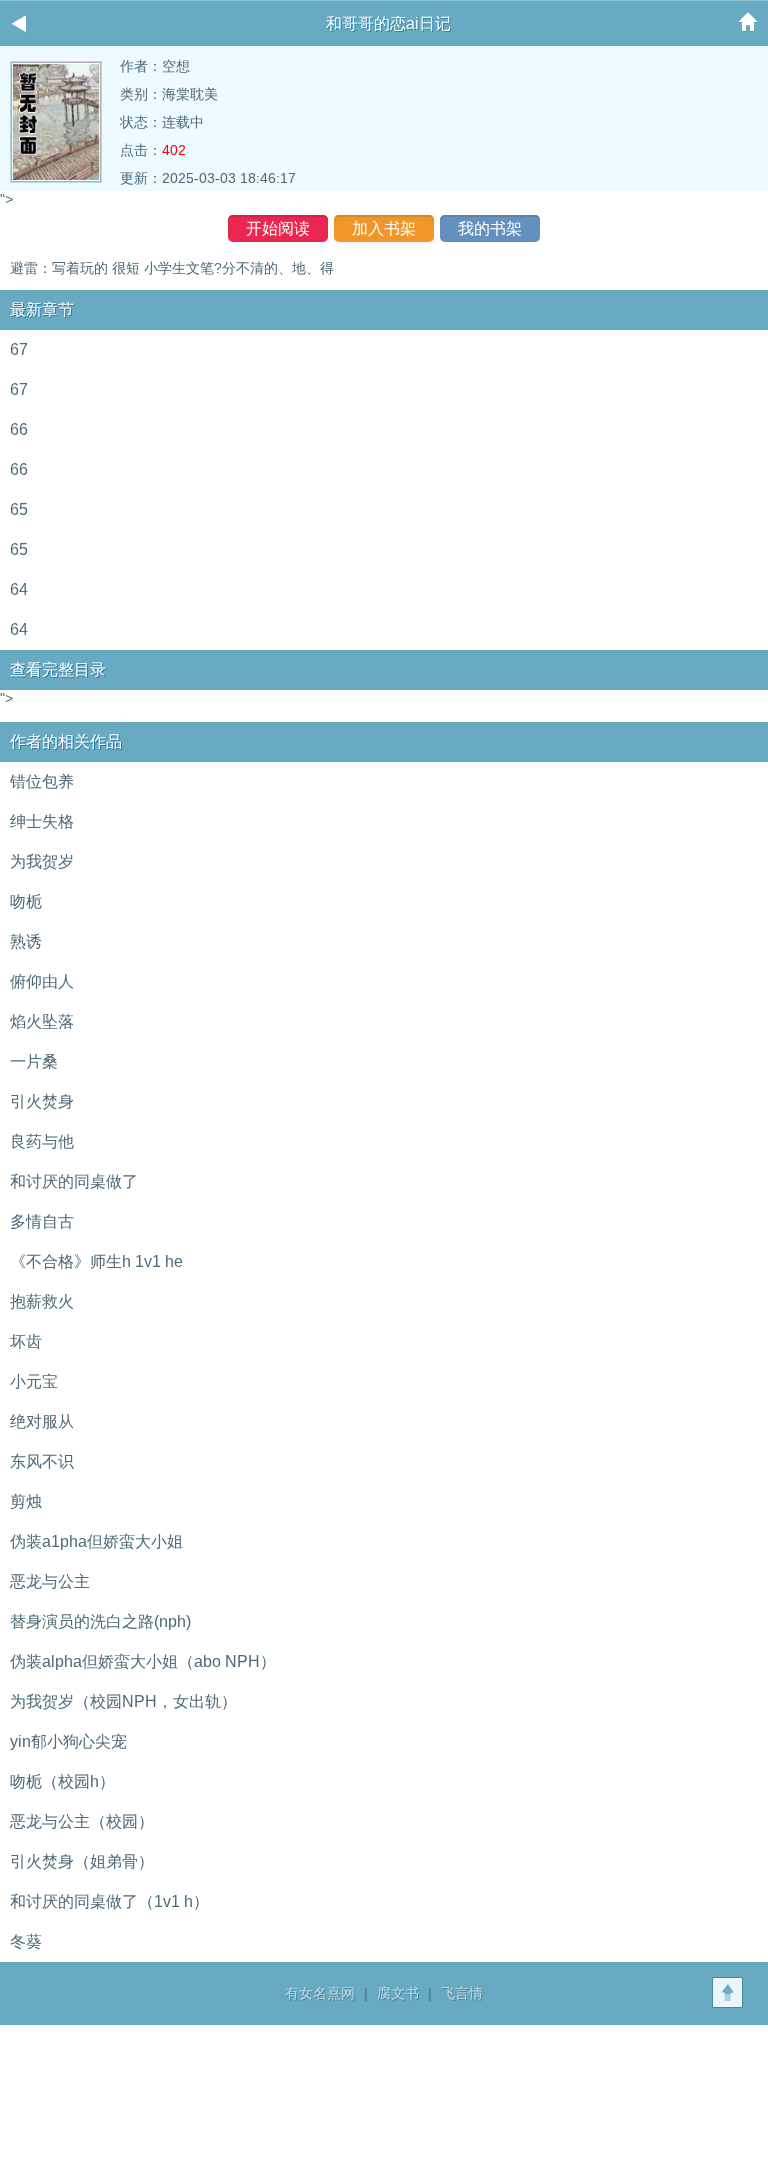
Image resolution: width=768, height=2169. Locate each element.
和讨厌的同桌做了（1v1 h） (109, 1901)
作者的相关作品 (66, 741)
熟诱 (26, 941)
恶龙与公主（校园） (82, 1821)
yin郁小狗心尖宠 (68, 1741)
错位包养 (42, 781)
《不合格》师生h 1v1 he (96, 1261)
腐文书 (398, 1993)
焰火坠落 (42, 1021)
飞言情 (462, 1993)
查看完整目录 (58, 669)
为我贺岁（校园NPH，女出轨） (123, 1701)
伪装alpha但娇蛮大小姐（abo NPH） (143, 1661)
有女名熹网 (320, 1993)
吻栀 (26, 901)
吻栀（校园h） (62, 1781)
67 (19, 349)
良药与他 (42, 1141)
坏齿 (26, 1341)
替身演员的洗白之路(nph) (100, 1621)
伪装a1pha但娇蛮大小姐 (96, 1541)
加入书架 (384, 228)
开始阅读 (278, 228)
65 (19, 509)
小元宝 (34, 1381)
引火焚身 (42, 1101)
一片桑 (34, 1061)
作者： (141, 66)
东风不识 (42, 1461)
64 (19, 589)
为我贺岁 (42, 861)
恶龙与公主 (50, 1581)
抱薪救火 (42, 1301)
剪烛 (26, 1501)
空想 (176, 66)
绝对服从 (42, 1421)
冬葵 (26, 1941)
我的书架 (490, 228)
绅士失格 (42, 821)
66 (19, 429)
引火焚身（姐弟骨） (82, 1861)
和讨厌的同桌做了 (74, 1181)
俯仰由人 (42, 981)
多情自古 (42, 1221)
